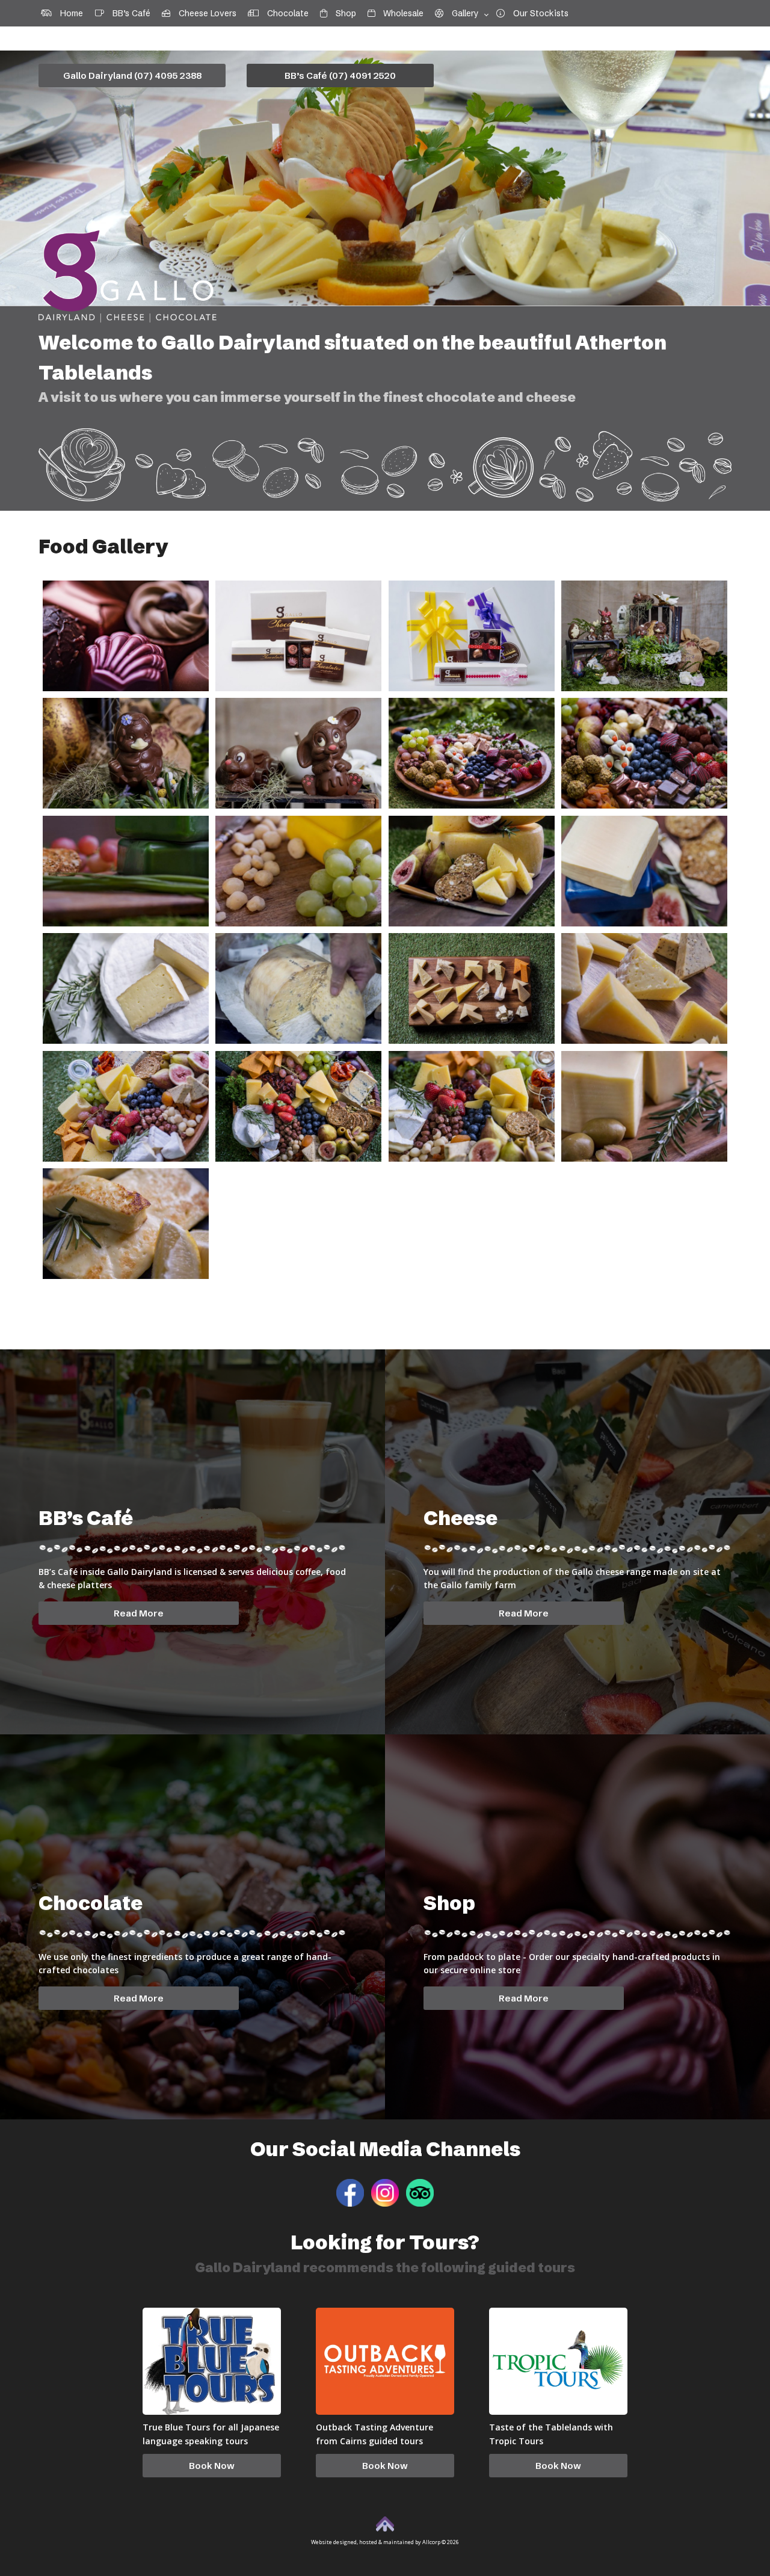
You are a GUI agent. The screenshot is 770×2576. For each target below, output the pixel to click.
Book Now (212, 2466)
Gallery (461, 13)
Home (67, 13)
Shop (342, 13)
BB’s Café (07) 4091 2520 (340, 75)
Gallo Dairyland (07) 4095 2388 (132, 75)
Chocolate (284, 13)
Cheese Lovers (203, 13)
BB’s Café (127, 13)
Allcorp (431, 2542)
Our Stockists (537, 13)
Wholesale (399, 13)
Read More (139, 1613)
